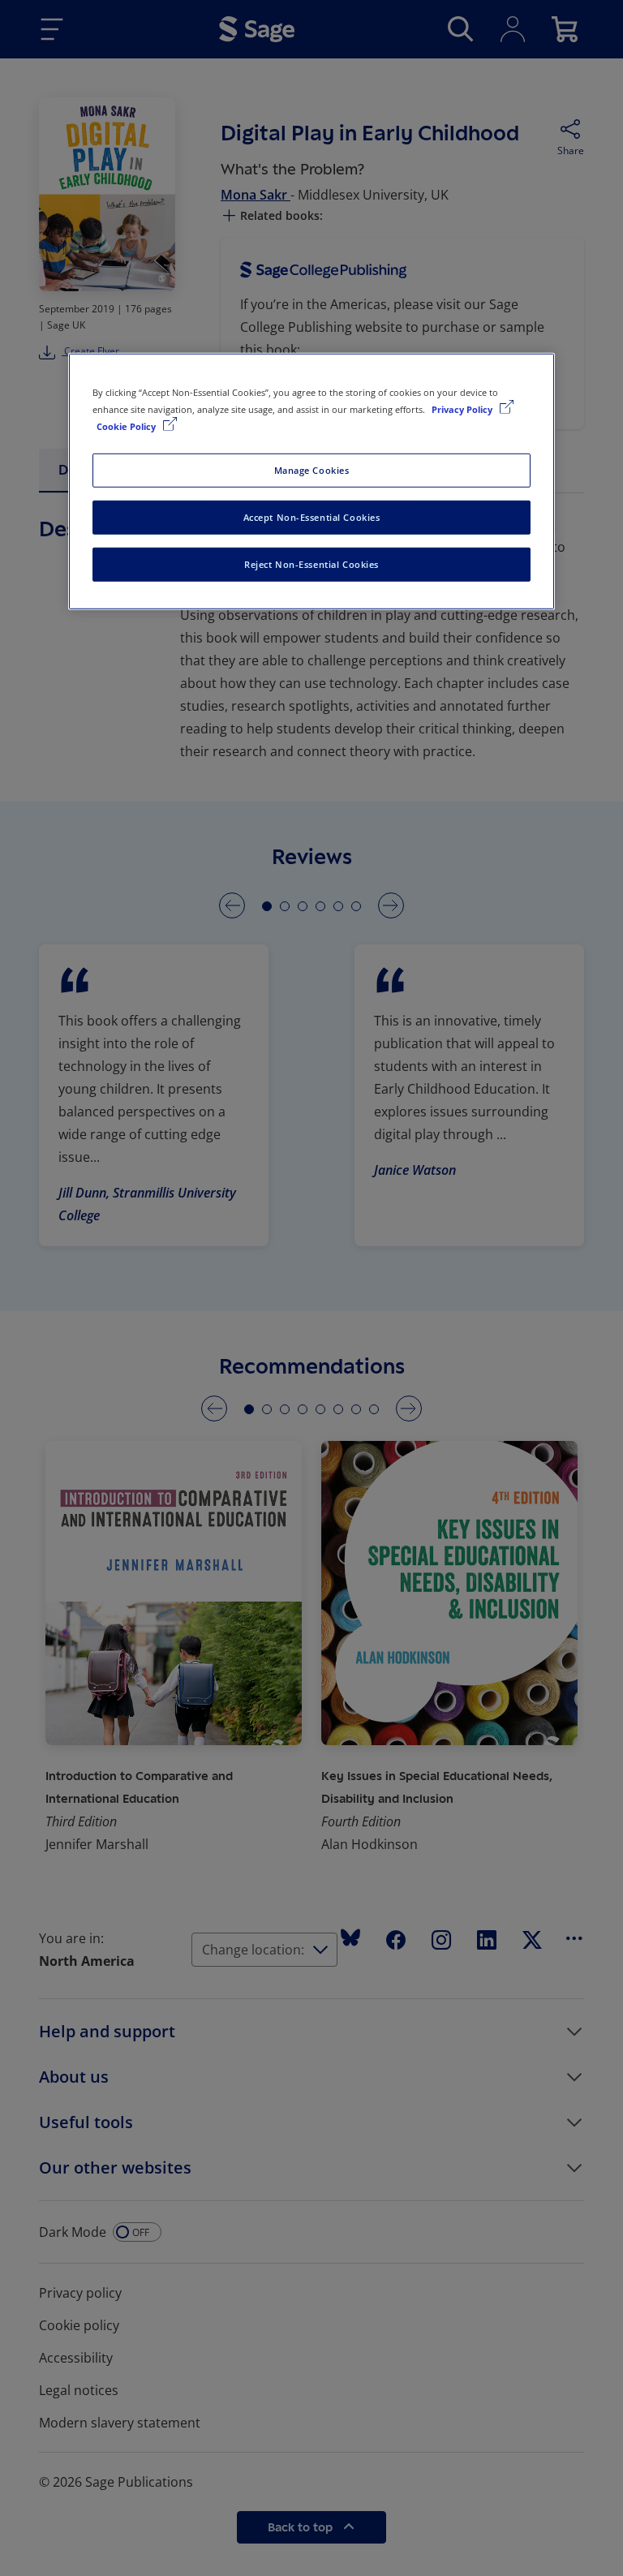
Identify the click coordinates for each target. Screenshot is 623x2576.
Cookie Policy (127, 426)
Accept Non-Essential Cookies (312, 517)
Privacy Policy (463, 409)
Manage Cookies (312, 470)
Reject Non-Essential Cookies (311, 564)
